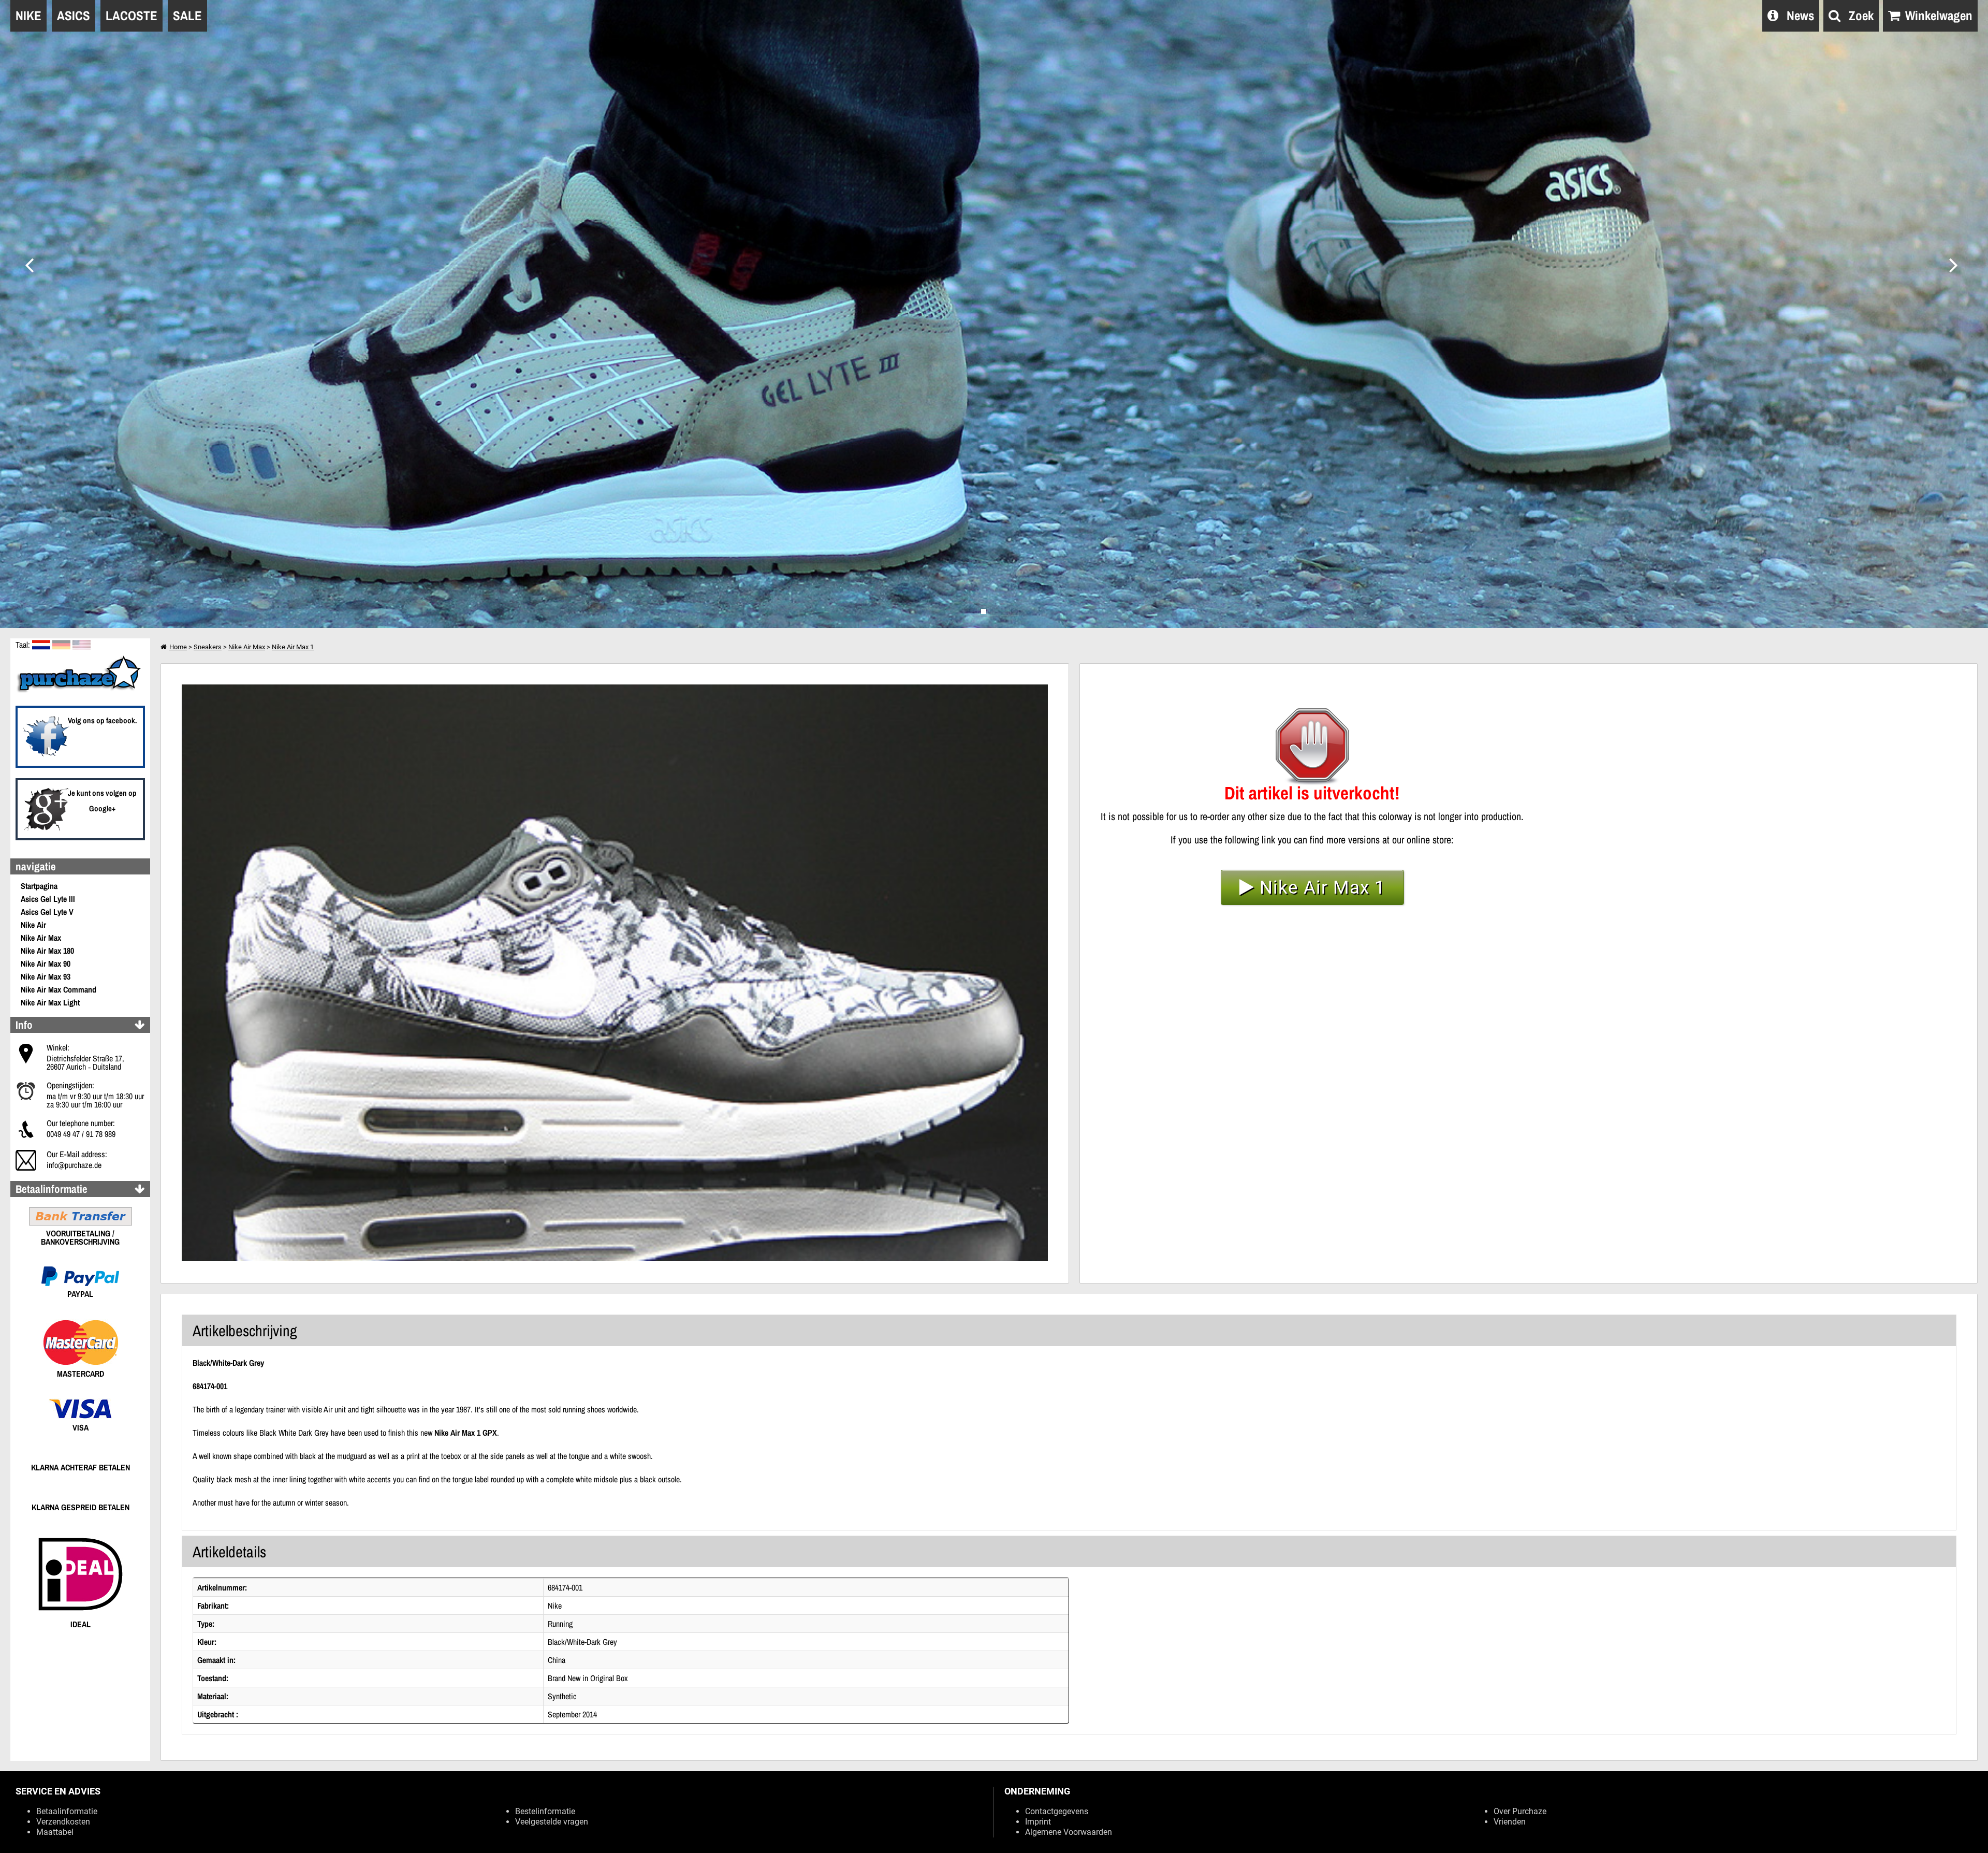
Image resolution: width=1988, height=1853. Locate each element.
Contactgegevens (1057, 1811)
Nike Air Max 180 (47, 951)
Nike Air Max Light (50, 1002)
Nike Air (33, 925)
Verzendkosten (63, 1822)
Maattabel (55, 1832)
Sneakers (208, 647)
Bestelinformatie (545, 1811)
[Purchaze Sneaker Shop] (80, 691)
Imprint (1038, 1822)
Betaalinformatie (67, 1811)
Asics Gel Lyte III (48, 899)
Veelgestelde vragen (552, 1822)
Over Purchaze (1520, 1811)
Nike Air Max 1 (293, 647)
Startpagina (39, 886)
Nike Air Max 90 (46, 964)
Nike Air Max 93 (46, 976)
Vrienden (1510, 1822)
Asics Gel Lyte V (47, 912)
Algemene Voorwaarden (1069, 1832)
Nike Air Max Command (59, 989)
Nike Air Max (41, 938)
